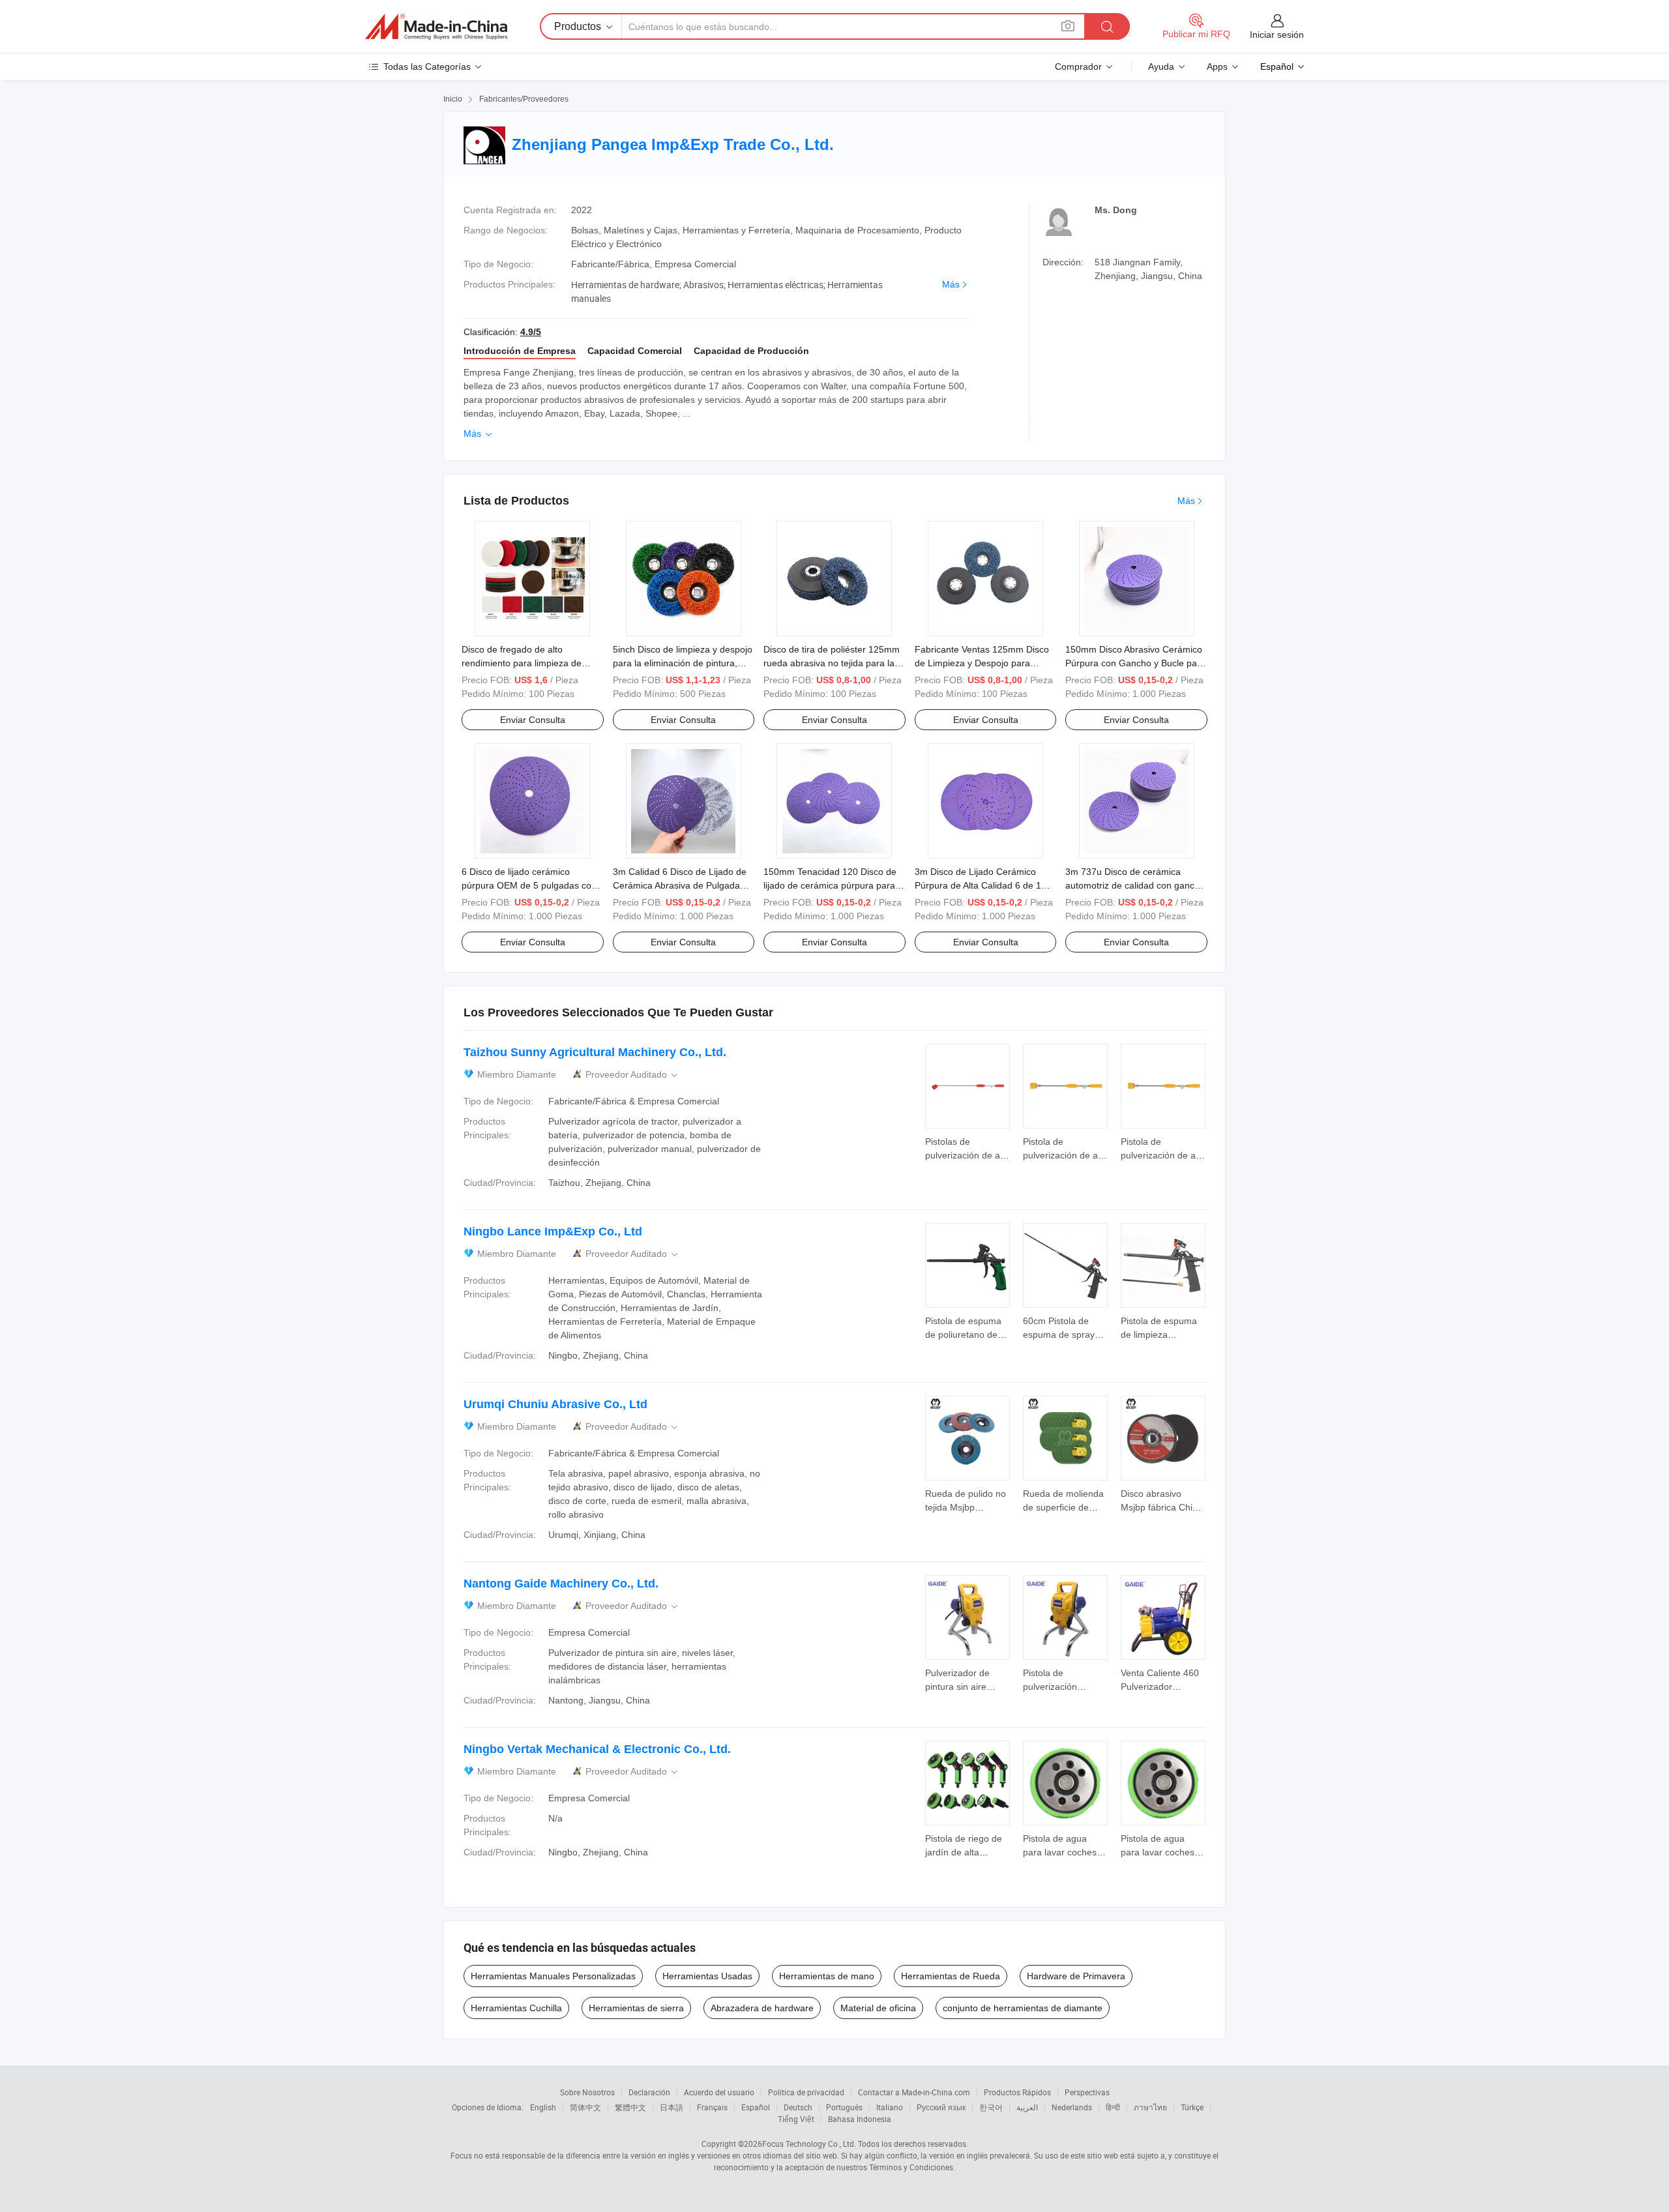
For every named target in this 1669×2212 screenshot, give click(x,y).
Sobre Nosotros (587, 2092)
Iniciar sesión (1277, 35)
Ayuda (1161, 66)
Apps (1217, 66)
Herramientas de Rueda (951, 1976)
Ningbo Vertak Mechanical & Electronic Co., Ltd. (597, 1749)
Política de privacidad (806, 2092)
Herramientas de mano (827, 1976)
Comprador (1078, 66)
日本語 (672, 2107)
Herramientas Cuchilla (516, 2008)
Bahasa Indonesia (860, 2119)
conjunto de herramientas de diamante (1023, 2008)
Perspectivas (1087, 2092)
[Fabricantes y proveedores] (436, 27)
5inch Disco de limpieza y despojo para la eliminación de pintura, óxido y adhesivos (683, 663)
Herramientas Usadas (707, 1976)
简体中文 (585, 2107)
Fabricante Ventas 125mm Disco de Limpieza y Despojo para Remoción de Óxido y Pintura (982, 663)
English (543, 2107)
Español (756, 2107)
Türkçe (1192, 2107)
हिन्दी (1113, 2107)
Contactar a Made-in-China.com (914, 2092)
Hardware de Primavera (1076, 1976)
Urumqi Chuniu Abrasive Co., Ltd (555, 1404)
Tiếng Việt (796, 2119)
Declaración (649, 2092)
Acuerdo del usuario (719, 2092)
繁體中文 (630, 2107)
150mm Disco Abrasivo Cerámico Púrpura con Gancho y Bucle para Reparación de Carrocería (1135, 663)
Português (844, 2107)
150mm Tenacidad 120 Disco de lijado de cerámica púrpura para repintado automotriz (830, 885)
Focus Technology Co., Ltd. (809, 2144)
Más (951, 284)
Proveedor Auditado (633, 1075)
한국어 (991, 2107)
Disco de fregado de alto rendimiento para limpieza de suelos (522, 663)
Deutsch (798, 2107)
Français (712, 2107)
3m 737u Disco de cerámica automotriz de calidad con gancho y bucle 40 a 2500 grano (1135, 885)
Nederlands (1072, 2107)
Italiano (890, 2107)
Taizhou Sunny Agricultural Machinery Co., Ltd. (595, 1052)
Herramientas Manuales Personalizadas (553, 1976)
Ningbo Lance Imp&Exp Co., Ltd (553, 1231)
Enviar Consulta (533, 720)
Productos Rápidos (1017, 2092)
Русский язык (941, 2107)
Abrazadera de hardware (762, 2008)
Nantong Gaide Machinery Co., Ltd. (561, 1584)
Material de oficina (878, 2008)
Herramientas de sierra (636, 2008)
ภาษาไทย (1150, 2107)
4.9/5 (531, 332)
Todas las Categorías (427, 66)
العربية (1027, 2107)
